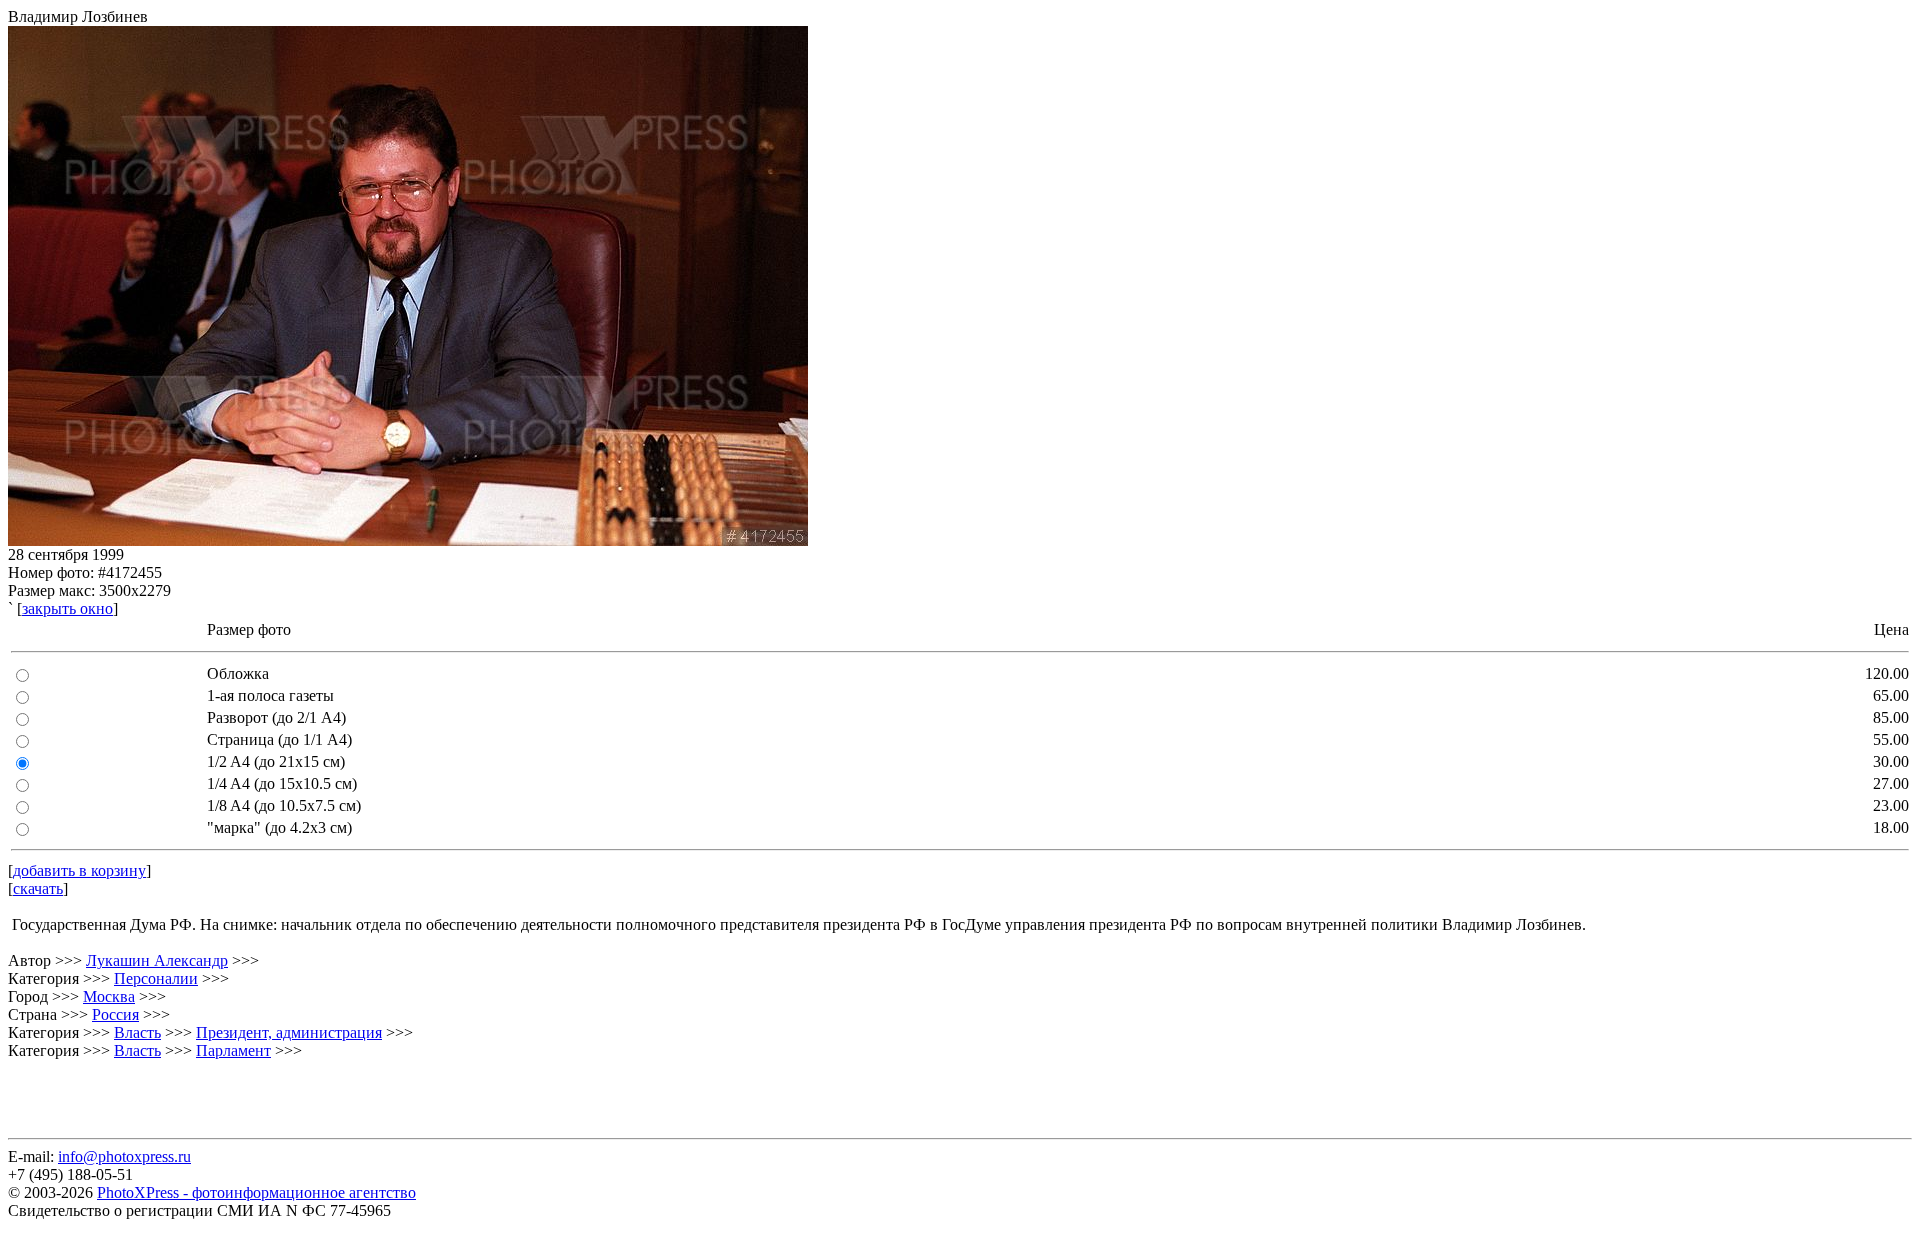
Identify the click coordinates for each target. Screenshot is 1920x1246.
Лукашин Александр (157, 960)
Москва (109, 996)
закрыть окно (67, 608)
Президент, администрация (289, 1032)
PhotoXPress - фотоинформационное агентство (256, 1192)
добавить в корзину (79, 870)
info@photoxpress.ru (124, 1156)
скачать (38, 888)
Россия (115, 1014)
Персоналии (156, 978)
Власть (137, 1032)
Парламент (233, 1050)
